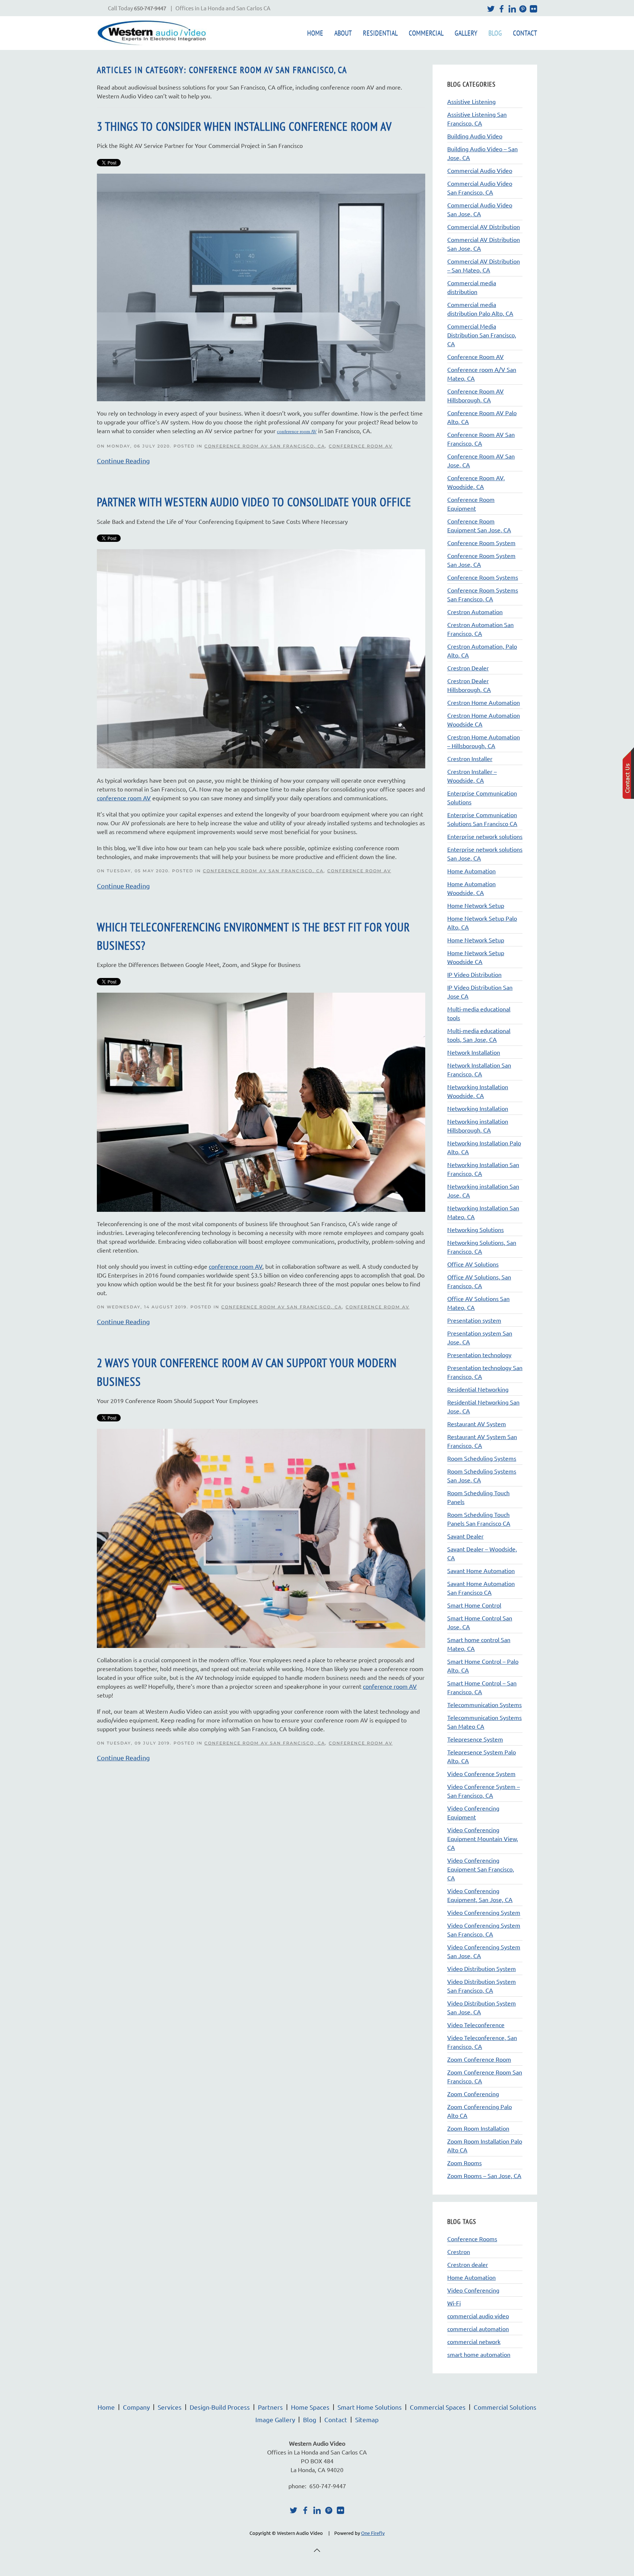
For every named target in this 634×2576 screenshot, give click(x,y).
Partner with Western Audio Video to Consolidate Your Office (254, 502)
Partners (270, 2407)
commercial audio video (478, 2316)
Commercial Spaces (438, 2407)
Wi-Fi (454, 2303)
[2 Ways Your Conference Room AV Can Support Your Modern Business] (261, 1537)
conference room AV (124, 798)
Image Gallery (275, 2419)
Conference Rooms (472, 2239)
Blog (495, 33)
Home (315, 33)
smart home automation (479, 2354)
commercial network (474, 2341)
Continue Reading (123, 461)
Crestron (459, 2251)
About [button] (343, 33)
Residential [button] (380, 33)
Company (136, 2407)
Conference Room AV (361, 446)
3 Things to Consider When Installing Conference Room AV (244, 126)
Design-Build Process (220, 2407)
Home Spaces (310, 2407)
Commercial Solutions (505, 2407)
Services (170, 2407)
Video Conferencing (473, 2290)
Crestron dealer (468, 2264)
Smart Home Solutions (370, 2407)
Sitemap (367, 2419)
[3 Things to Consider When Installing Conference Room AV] (261, 286)
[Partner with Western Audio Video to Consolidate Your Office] (261, 658)
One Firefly (373, 2533)
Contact (336, 2419)
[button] (317, 2550)
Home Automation (471, 2277)
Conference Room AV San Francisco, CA (265, 446)
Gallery (466, 33)
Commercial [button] (426, 33)
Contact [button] (525, 33)
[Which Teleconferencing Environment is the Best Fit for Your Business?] (261, 1101)
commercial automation (478, 2329)
